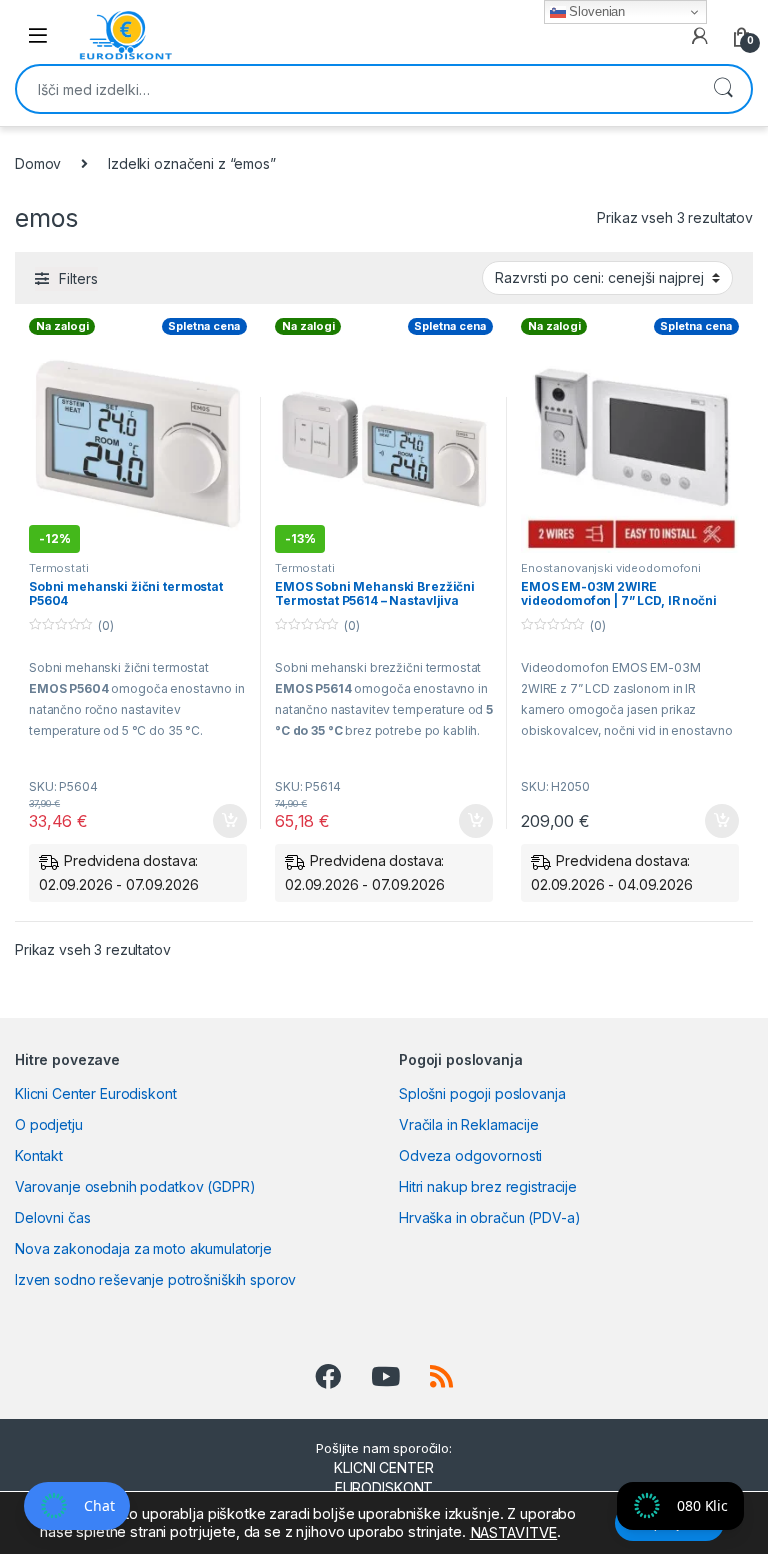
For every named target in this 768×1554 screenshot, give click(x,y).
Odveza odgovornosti (470, 1155)
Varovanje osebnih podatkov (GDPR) (135, 1186)
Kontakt (39, 1155)
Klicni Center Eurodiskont (96, 1093)
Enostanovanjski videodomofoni (611, 568)
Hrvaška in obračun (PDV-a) (489, 1217)
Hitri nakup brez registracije (488, 1186)
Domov (38, 163)
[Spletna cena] (630, 444)
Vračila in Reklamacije (469, 1124)
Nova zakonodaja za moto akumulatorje (143, 1248)
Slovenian (596, 11)
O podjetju (49, 1124)
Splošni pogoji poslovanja (482, 1093)
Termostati (59, 568)
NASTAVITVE (514, 1533)
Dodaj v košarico (219, 821)
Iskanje (723, 89)
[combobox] (356, 89)
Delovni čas (52, 1217)
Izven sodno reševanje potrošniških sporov (155, 1279)
